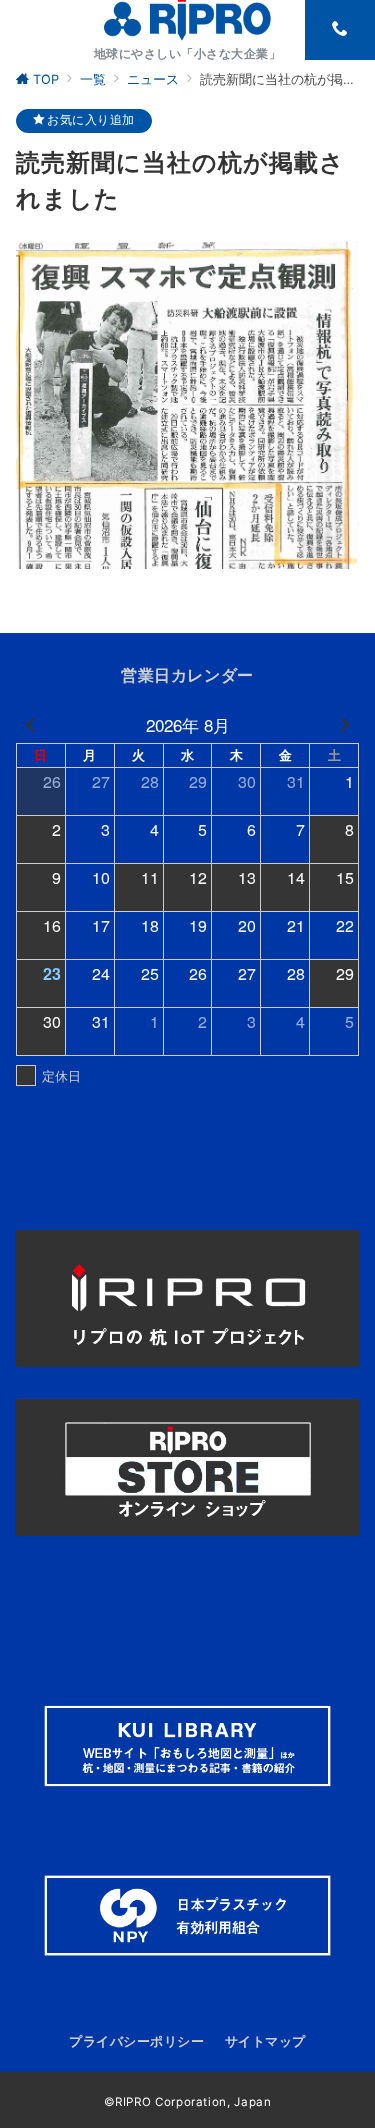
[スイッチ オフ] (340, 30)
